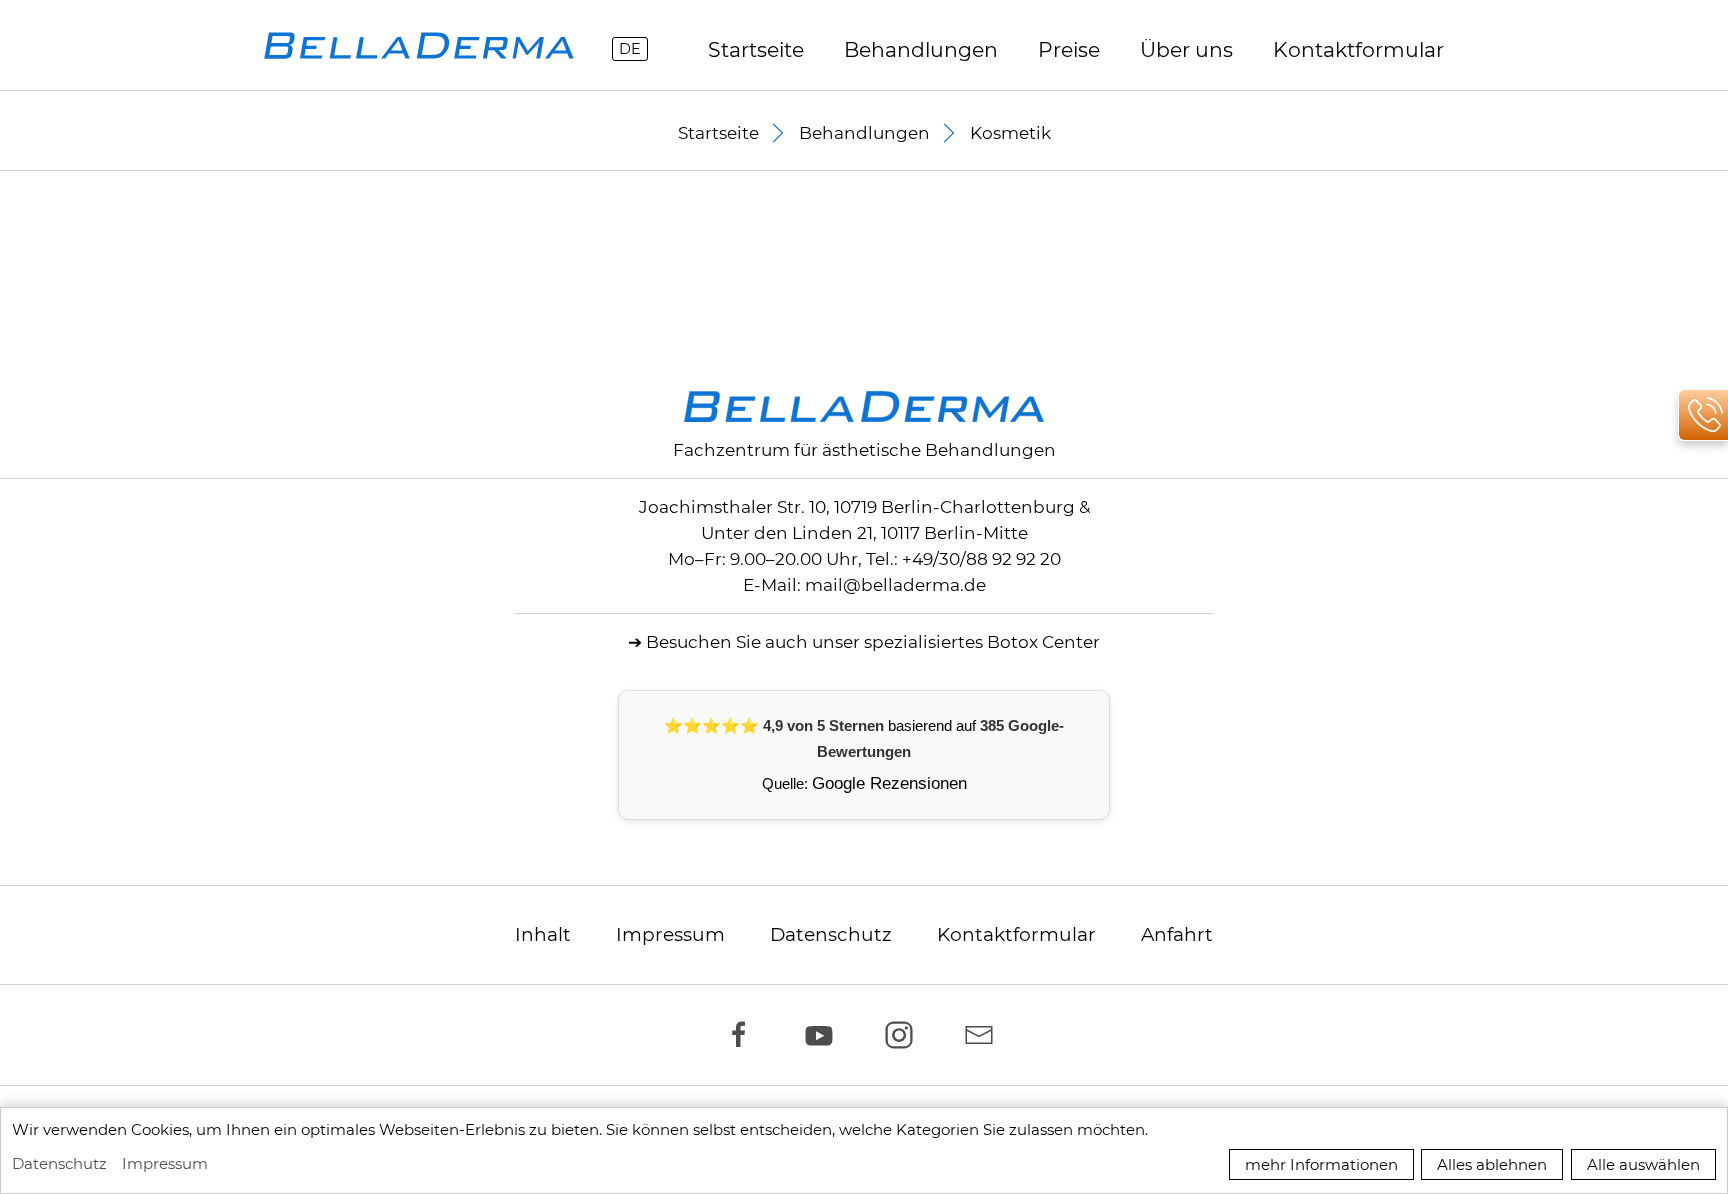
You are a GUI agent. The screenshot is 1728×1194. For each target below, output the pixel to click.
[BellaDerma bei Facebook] (744, 1035)
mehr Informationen (1321, 1164)
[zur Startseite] (419, 45)
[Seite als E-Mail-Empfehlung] (984, 1035)
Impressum (670, 934)
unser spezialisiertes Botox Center (956, 642)
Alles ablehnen (1492, 1164)
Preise (1069, 49)
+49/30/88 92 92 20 (981, 559)
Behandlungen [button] (921, 49)
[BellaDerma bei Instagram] (904, 1035)
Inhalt (543, 934)
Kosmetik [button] (1010, 133)
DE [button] (630, 49)
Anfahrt (1177, 934)
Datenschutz (831, 934)
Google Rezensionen (889, 783)
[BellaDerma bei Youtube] (824, 1035)
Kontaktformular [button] (1358, 49)
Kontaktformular (1016, 934)
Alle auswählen (1643, 1164)
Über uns (1186, 49)
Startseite (756, 49)
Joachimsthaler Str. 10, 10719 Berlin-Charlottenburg (857, 507)
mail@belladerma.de (895, 585)
